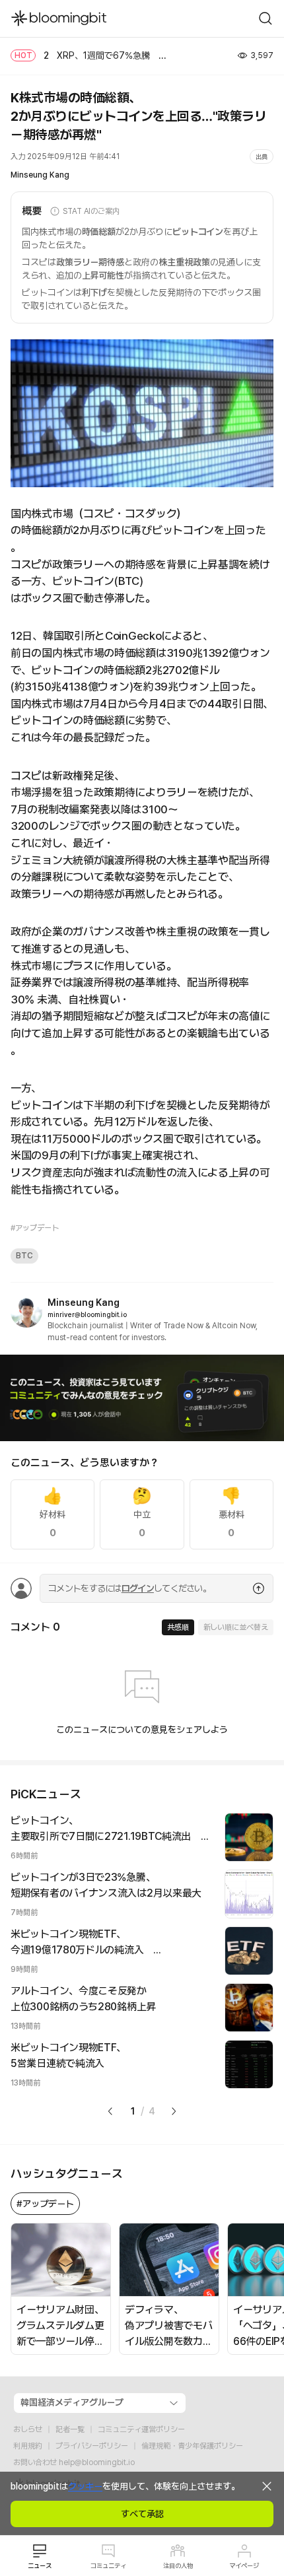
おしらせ (28, 2429)
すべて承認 (142, 2514)
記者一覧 (70, 2429)
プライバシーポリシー (92, 2446)
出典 (262, 156)
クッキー (85, 2486)
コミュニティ (108, 2565)
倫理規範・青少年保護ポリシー (192, 2446)
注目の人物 (178, 2565)
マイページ (244, 2565)
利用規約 (28, 2446)
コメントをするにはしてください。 (129, 1588)
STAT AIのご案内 (91, 211)
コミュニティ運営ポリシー (141, 2429)
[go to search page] (266, 18)
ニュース (40, 2565)
